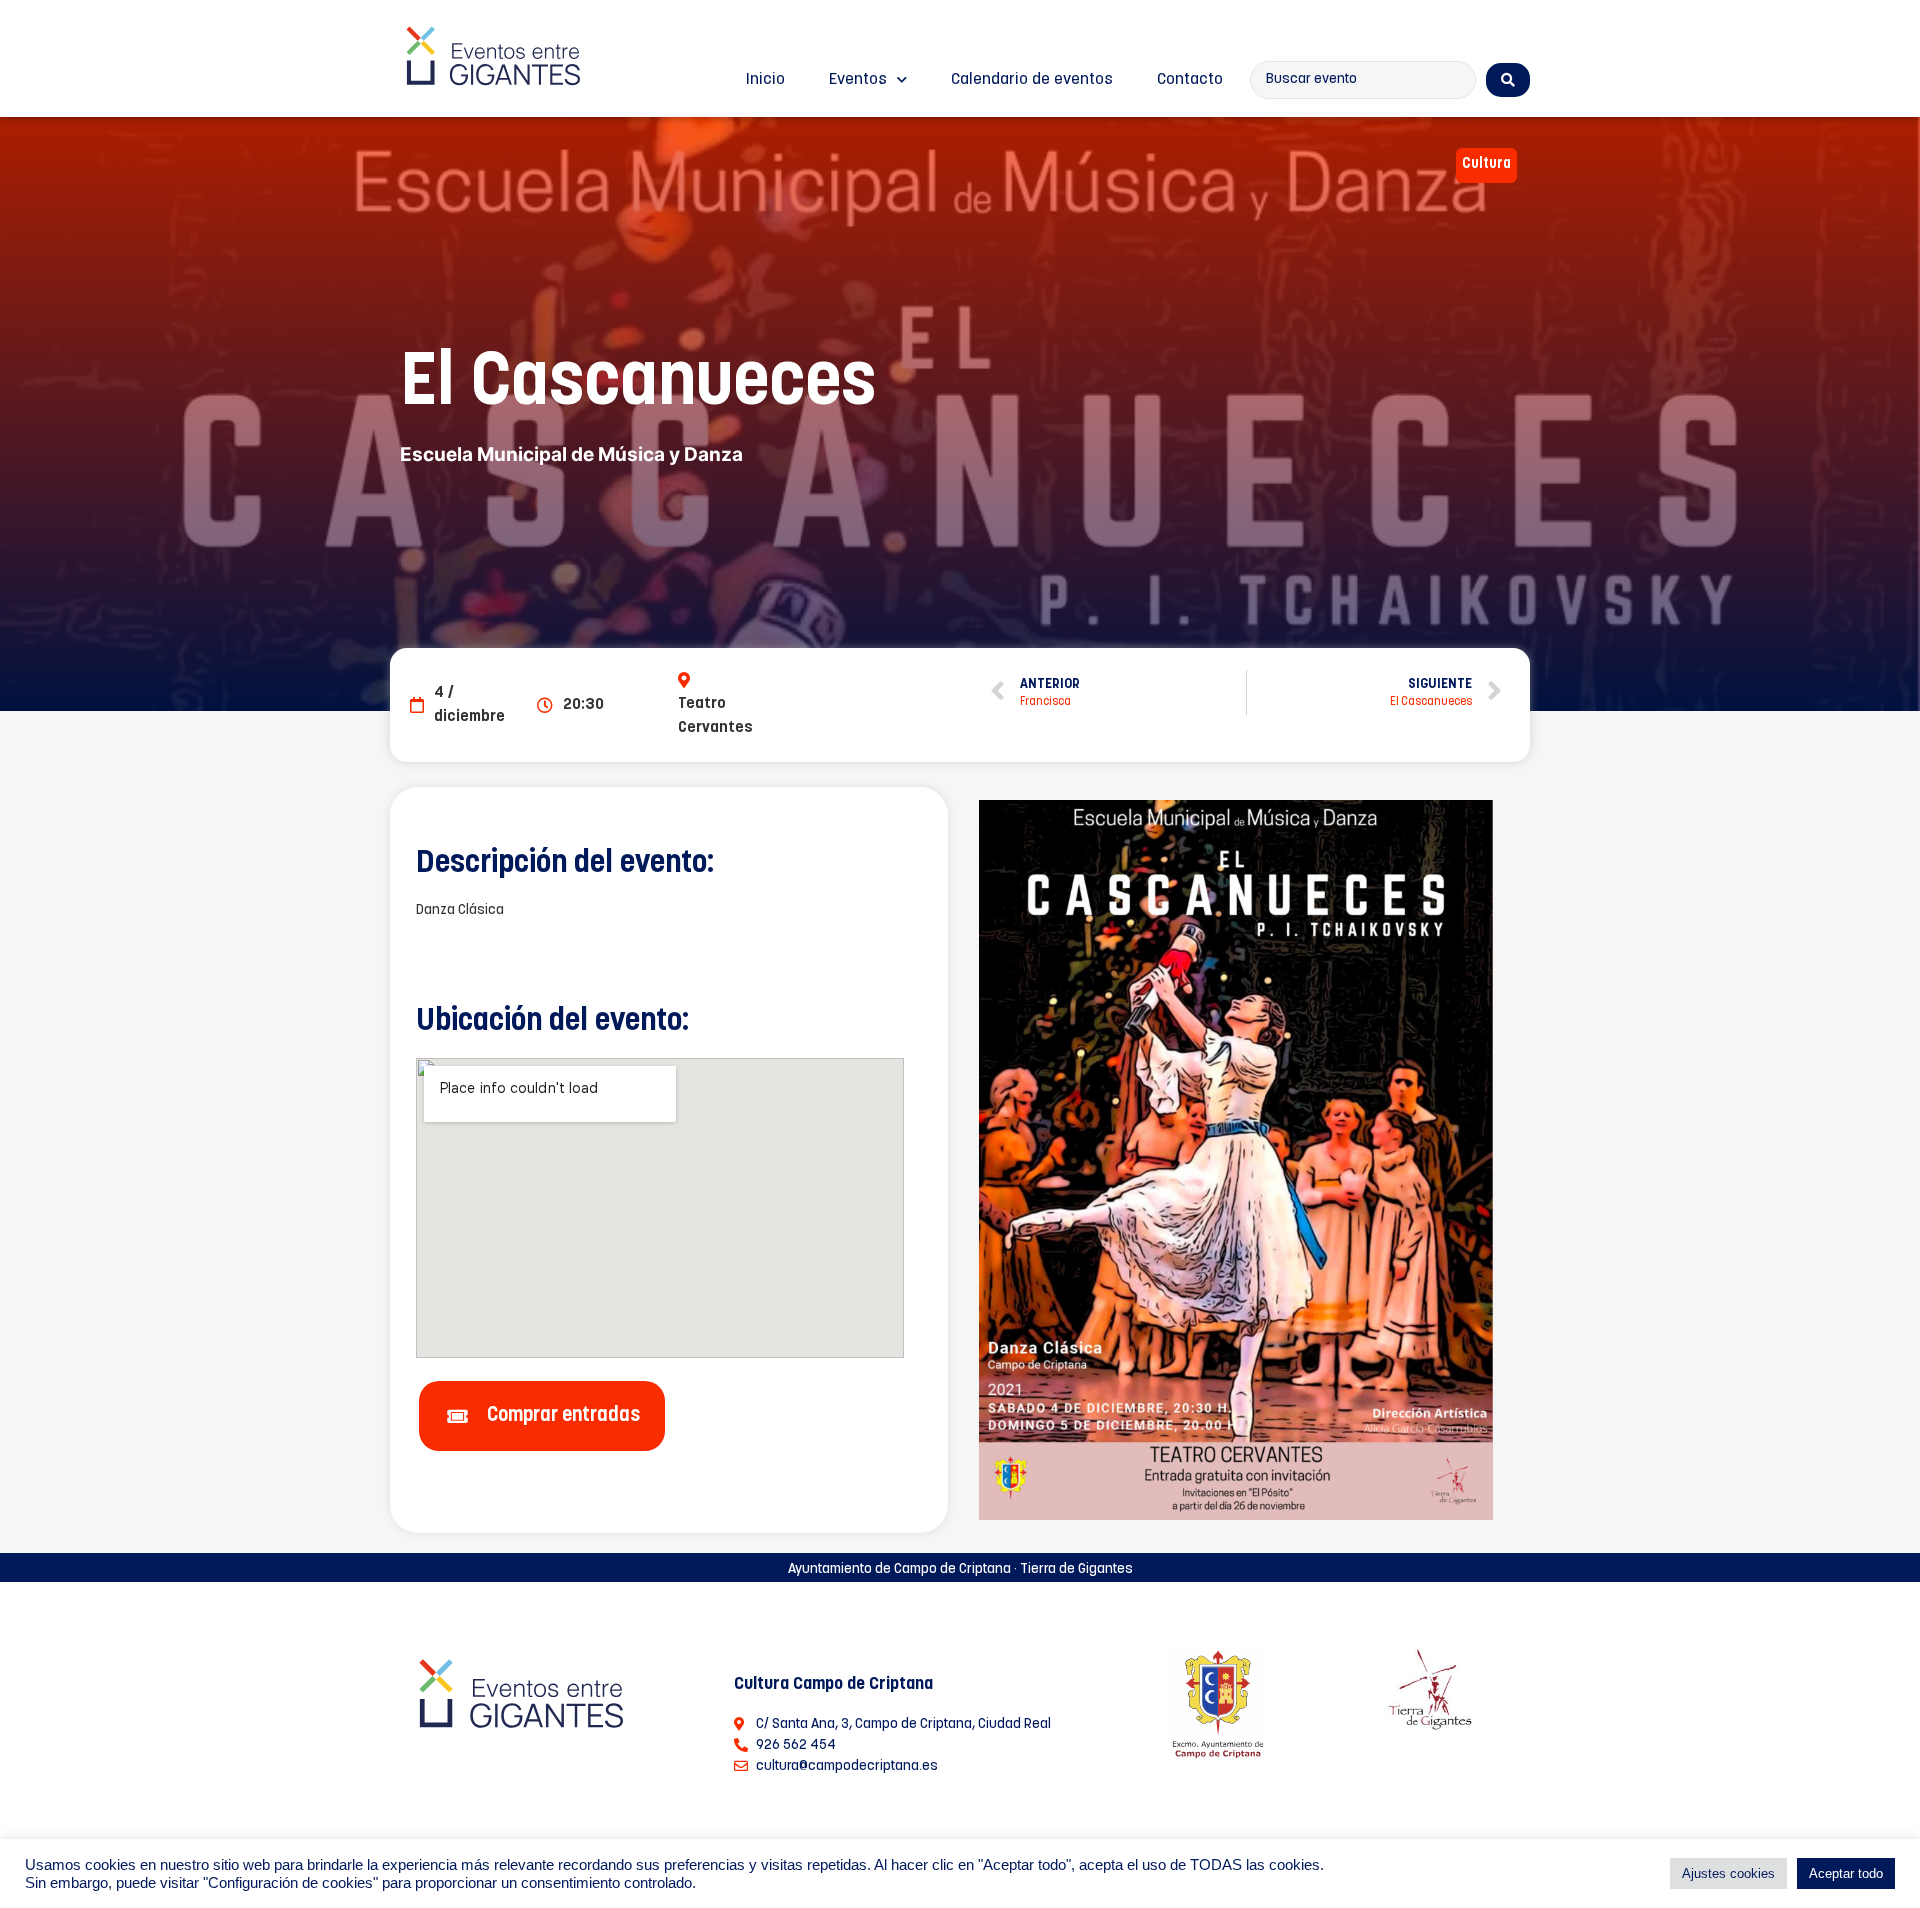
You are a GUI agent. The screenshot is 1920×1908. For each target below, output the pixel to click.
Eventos (858, 80)
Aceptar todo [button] (1846, 1873)
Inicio (765, 80)
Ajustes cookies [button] (1728, 1873)
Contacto (1190, 80)
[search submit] (1508, 80)
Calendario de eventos (1032, 80)
